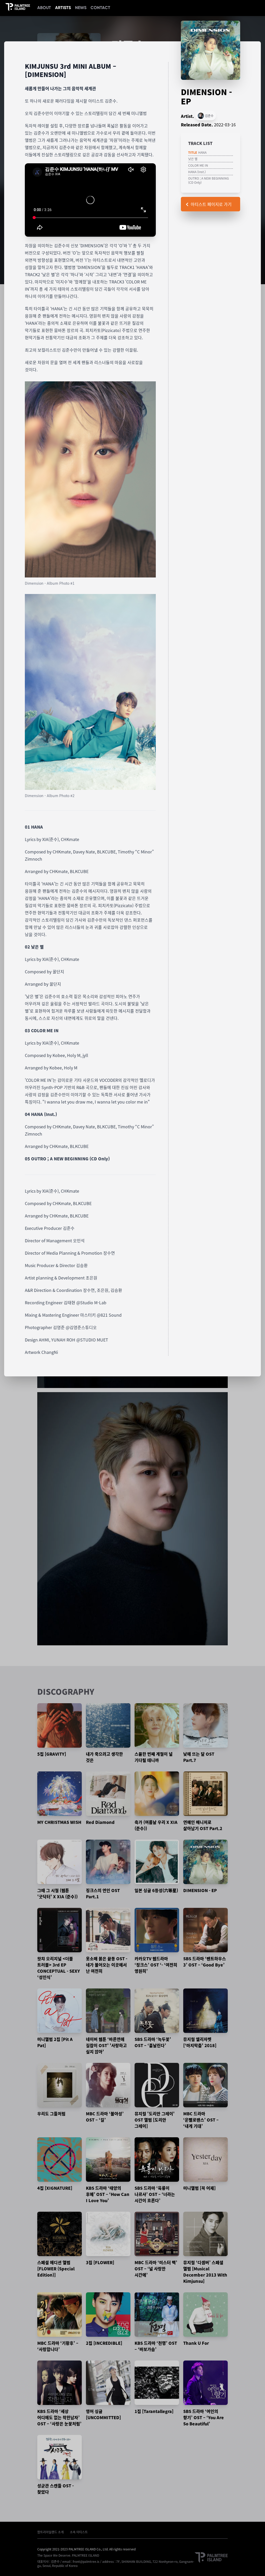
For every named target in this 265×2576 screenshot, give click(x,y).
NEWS (81, 8)
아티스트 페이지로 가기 (211, 204)
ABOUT (44, 8)
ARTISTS (63, 8)
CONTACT (100, 8)
